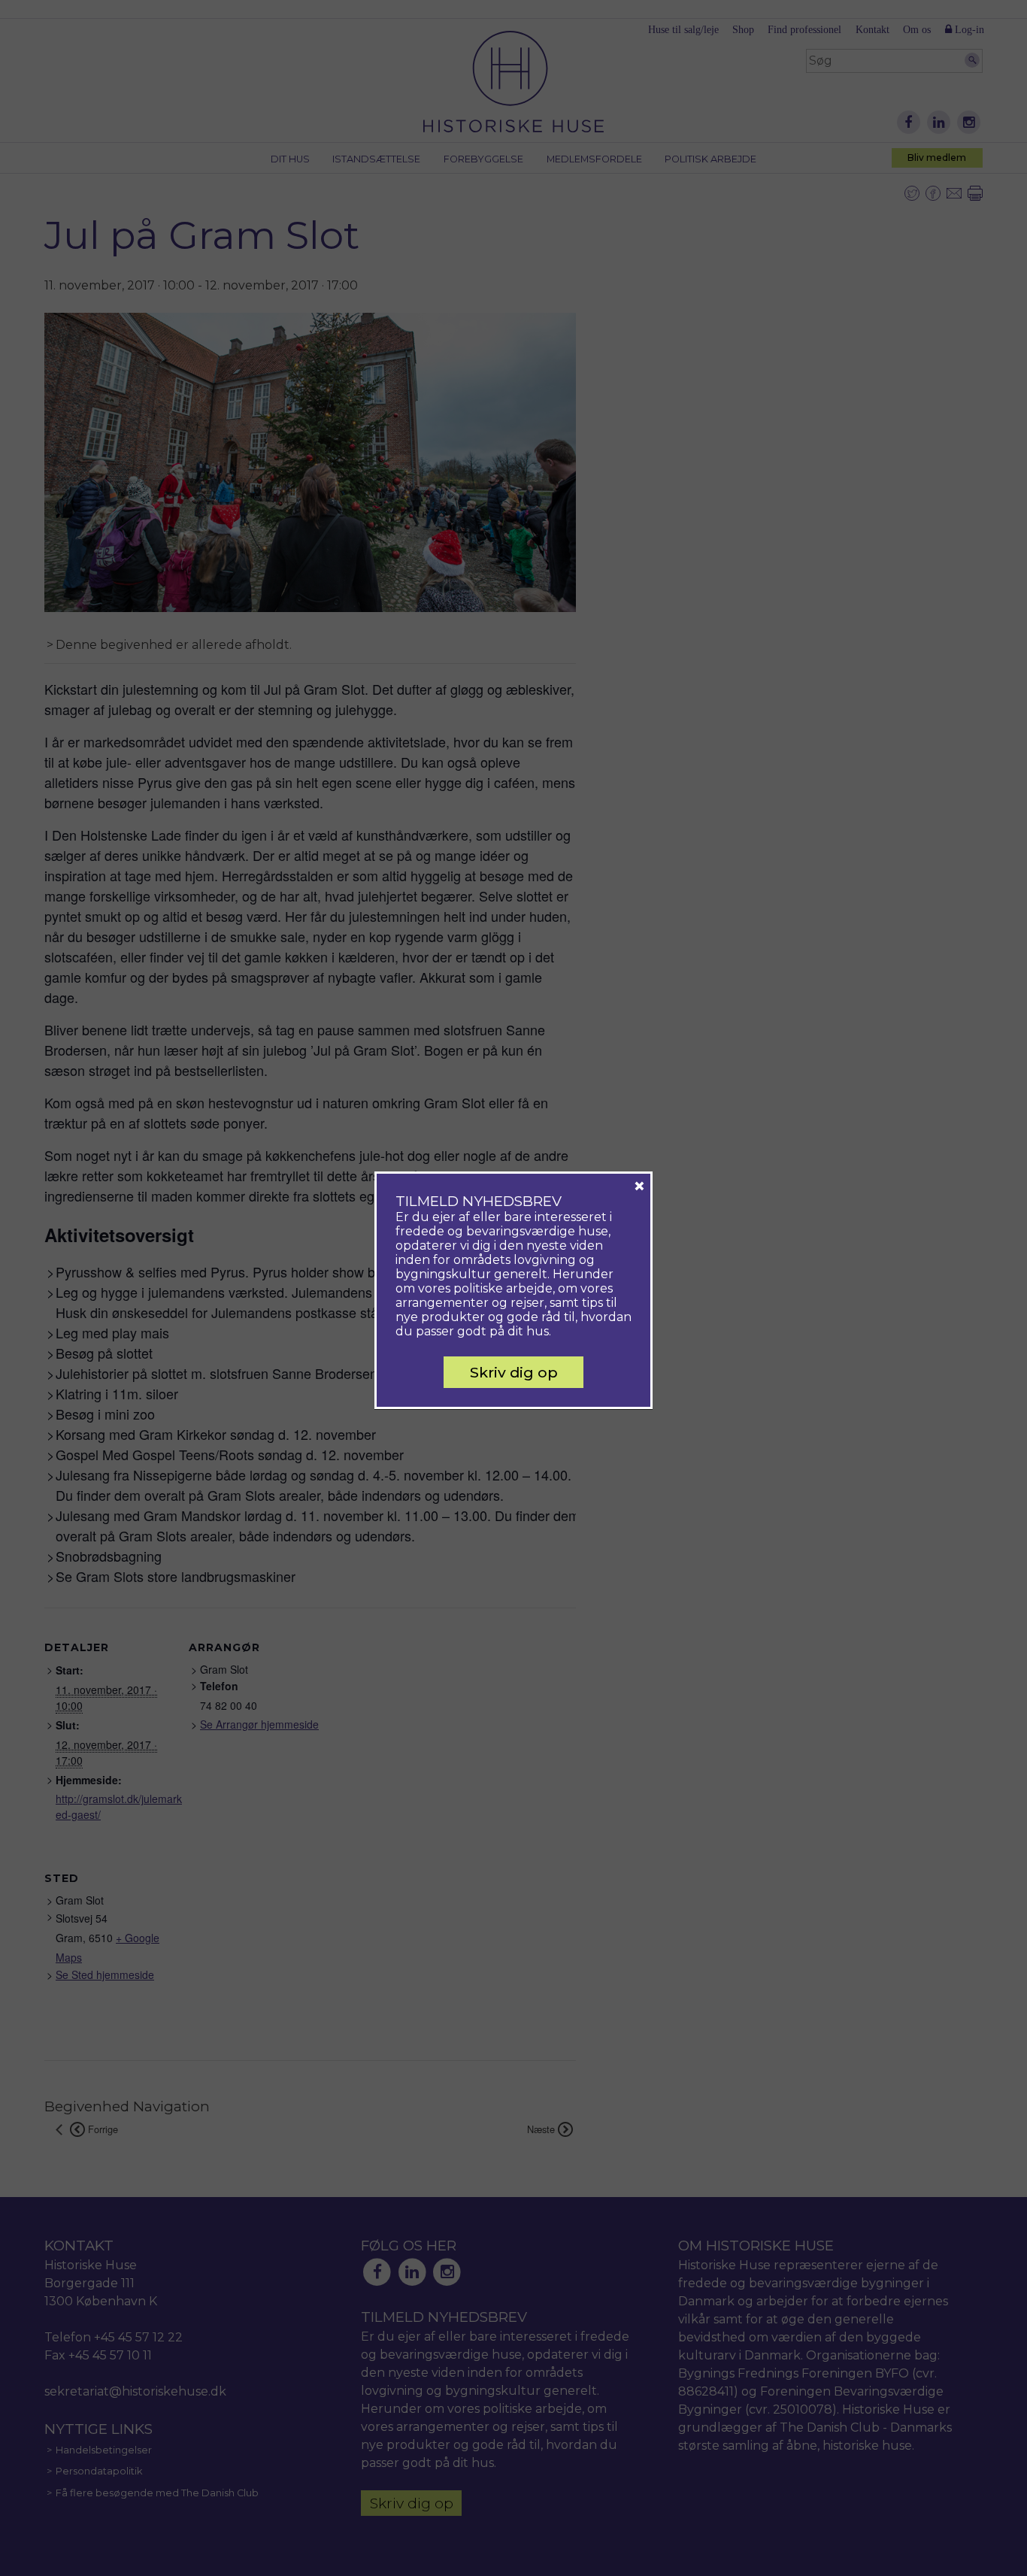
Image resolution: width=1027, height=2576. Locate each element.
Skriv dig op (514, 1372)
